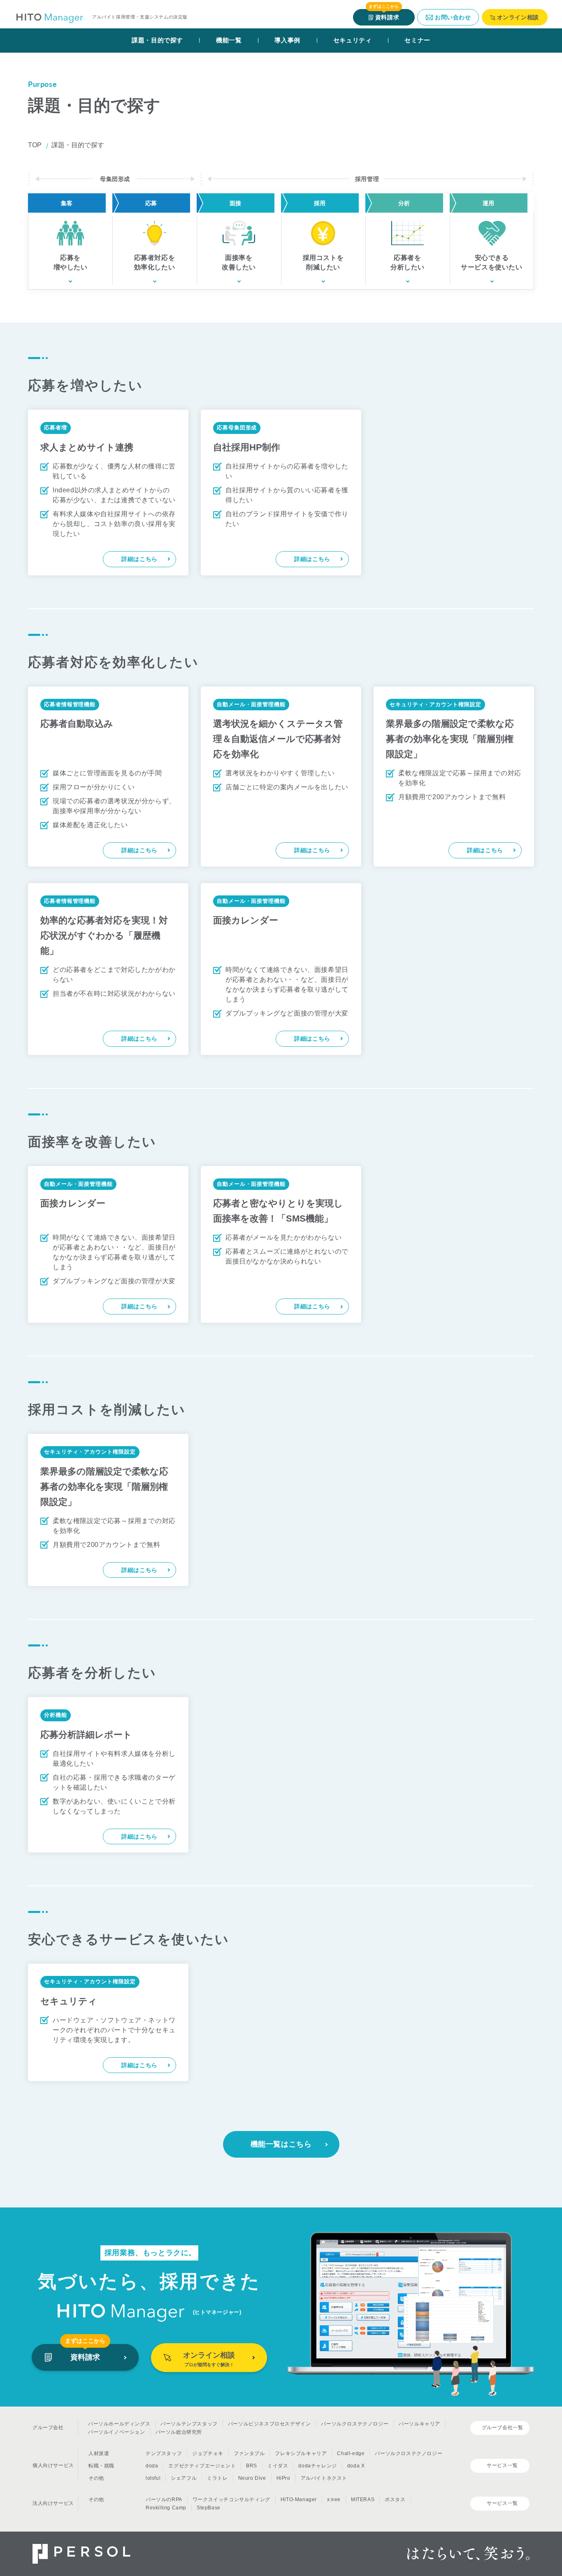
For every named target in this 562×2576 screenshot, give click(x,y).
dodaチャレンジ (317, 2466)
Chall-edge (351, 2453)
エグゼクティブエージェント (202, 2466)
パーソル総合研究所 (179, 2432)
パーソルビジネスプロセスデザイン (269, 2424)
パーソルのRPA (164, 2499)
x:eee (334, 2499)
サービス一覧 (502, 2465)
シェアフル (184, 2478)
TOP (35, 145)
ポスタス (395, 2499)
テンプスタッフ (164, 2453)
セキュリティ (353, 40)
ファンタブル (249, 2453)
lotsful (153, 2478)
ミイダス (278, 2466)
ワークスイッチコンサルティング (231, 2499)
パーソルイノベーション (117, 2432)
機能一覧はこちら (281, 2144)
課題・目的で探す (157, 40)
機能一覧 (229, 40)
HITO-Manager (299, 2499)
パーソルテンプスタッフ (189, 2424)
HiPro (283, 2478)
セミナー (417, 40)
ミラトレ (217, 2478)
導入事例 (287, 40)
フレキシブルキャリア (301, 2453)
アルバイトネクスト (324, 2478)
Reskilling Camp (166, 2508)
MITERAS (363, 2499)
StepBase (209, 2508)
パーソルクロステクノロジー (355, 2424)
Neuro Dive (252, 2478)
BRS (252, 2466)
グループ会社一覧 (503, 2428)
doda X (356, 2466)
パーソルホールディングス (119, 2424)
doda (152, 2466)
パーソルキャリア (419, 2424)
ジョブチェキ (208, 2453)
